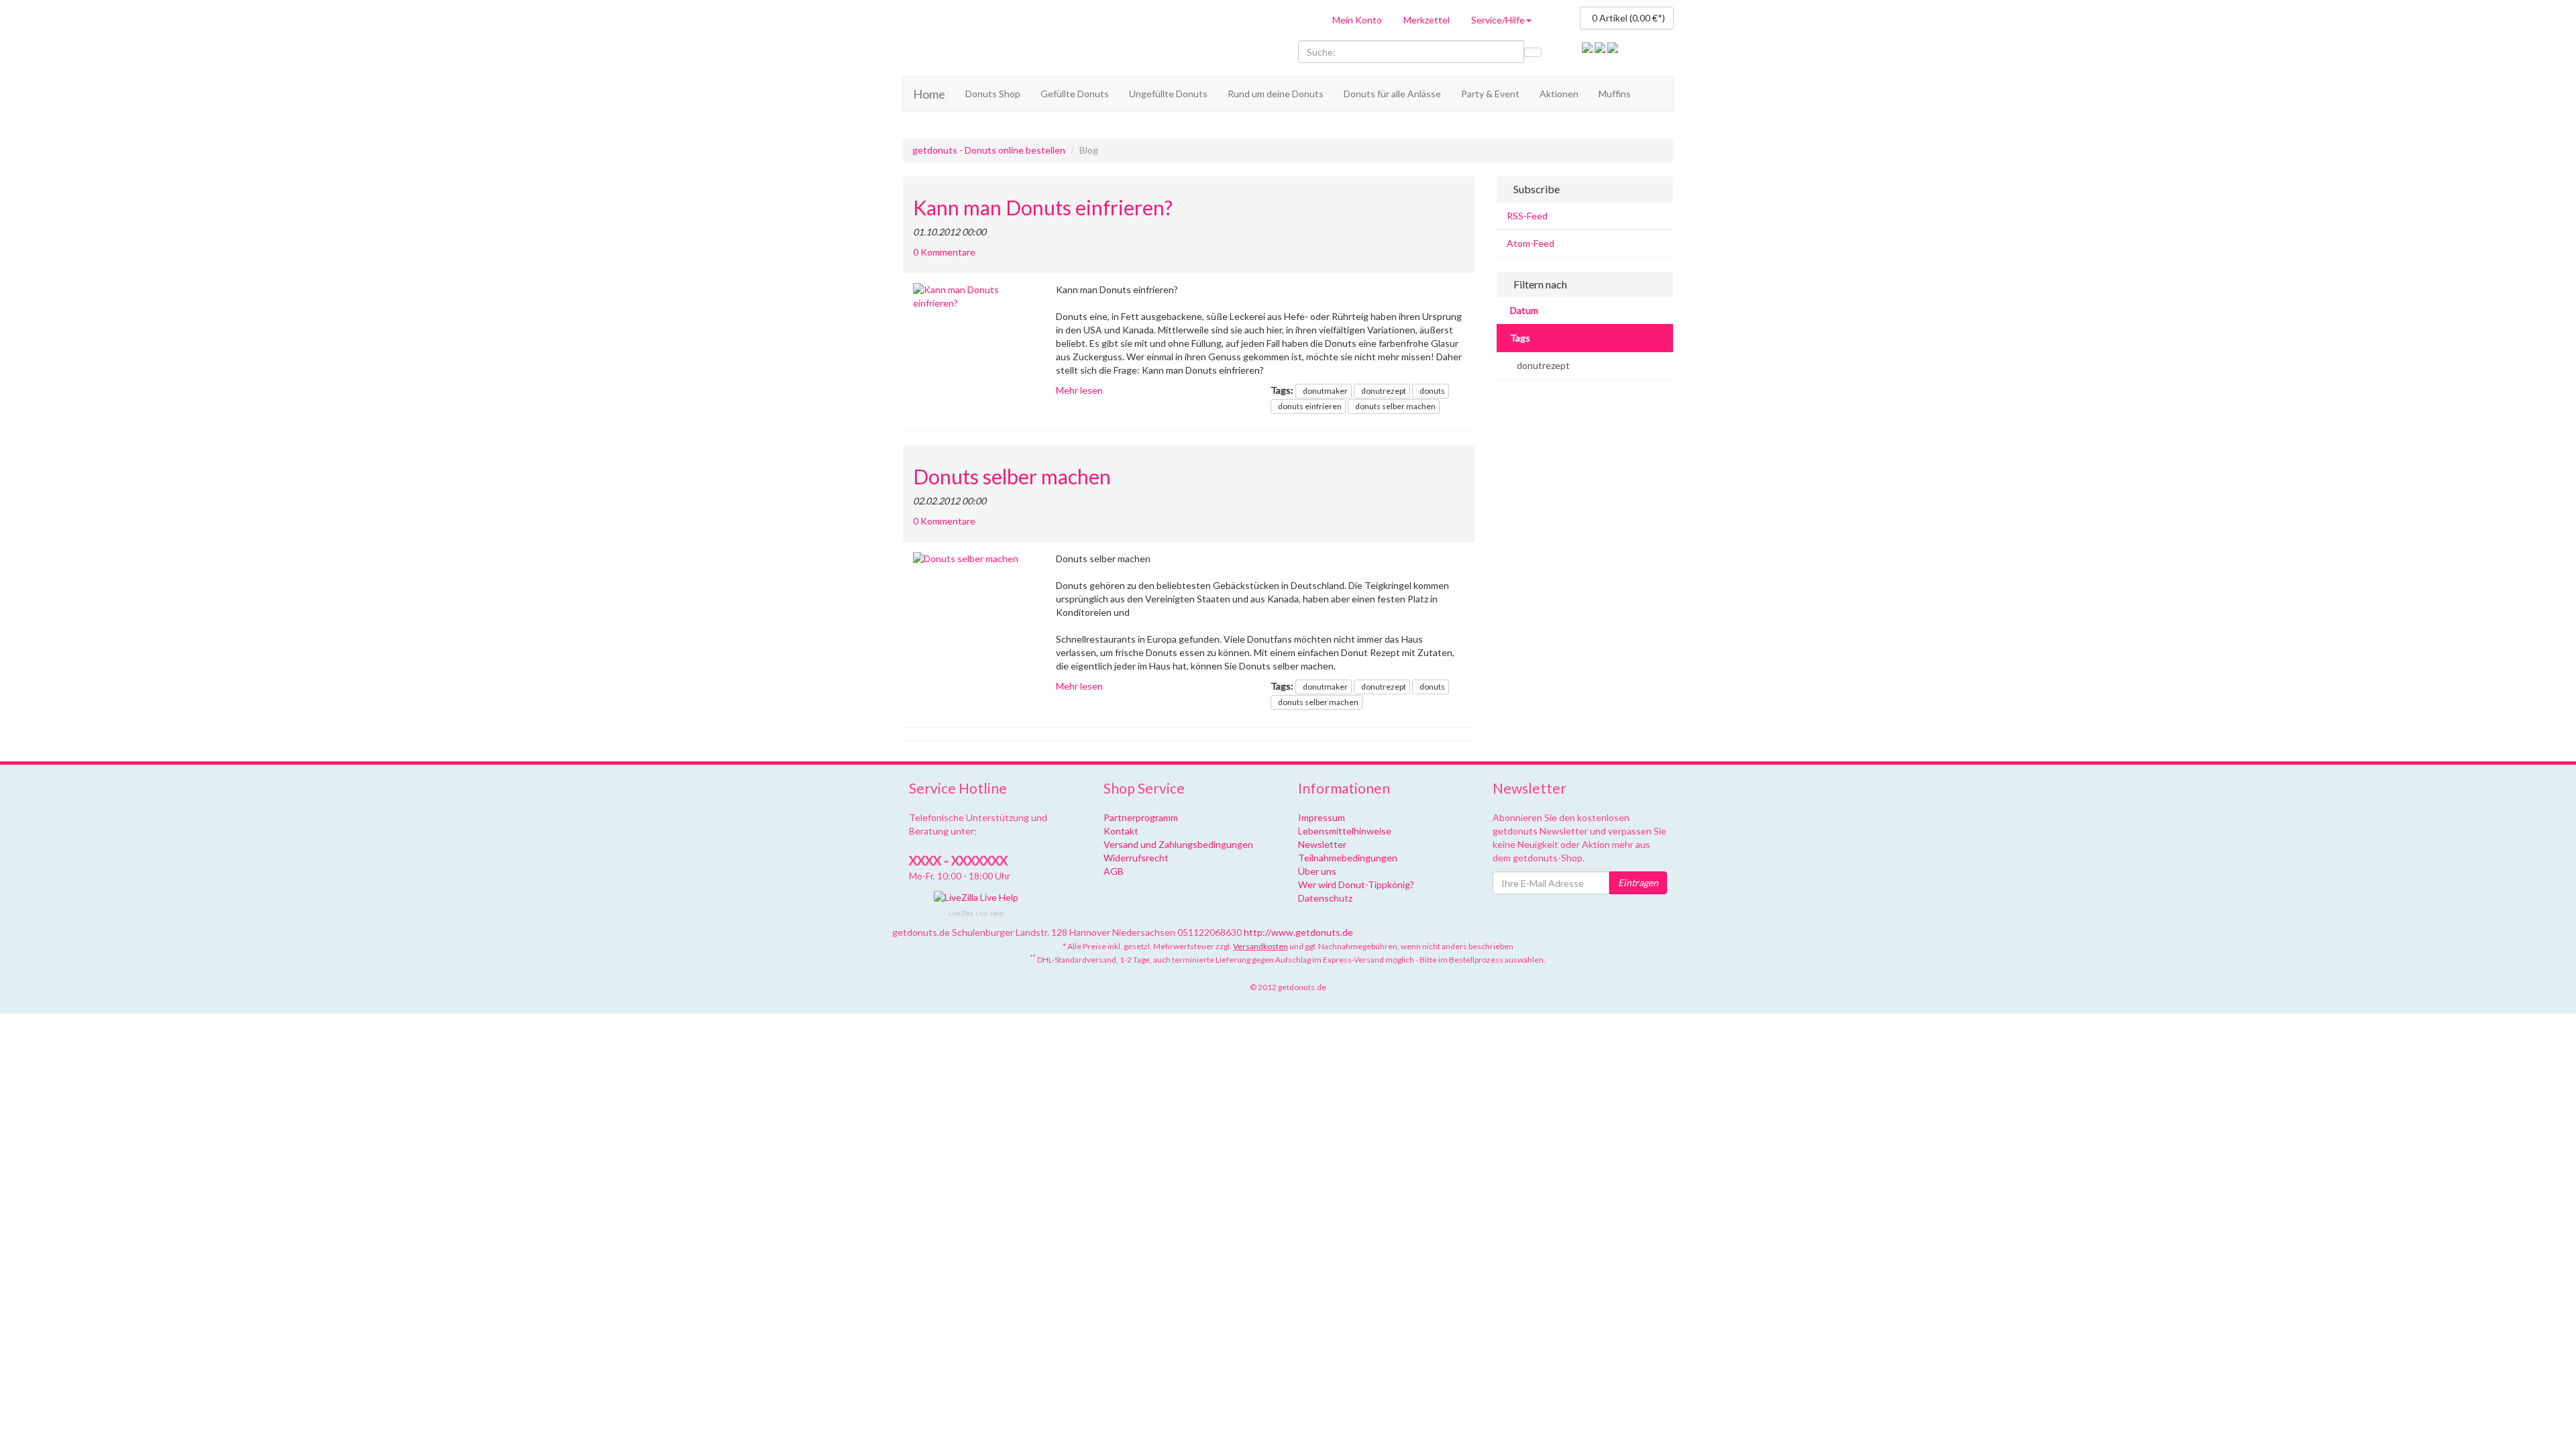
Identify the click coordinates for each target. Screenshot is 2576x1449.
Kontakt (1121, 831)
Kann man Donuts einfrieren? (1043, 208)
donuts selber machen (1395, 406)
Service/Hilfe (1498, 20)
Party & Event (1490, 94)
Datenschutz (1325, 898)
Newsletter (1322, 844)
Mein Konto (1357, 20)
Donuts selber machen (1012, 477)
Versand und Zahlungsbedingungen (1178, 844)
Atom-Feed (1531, 243)
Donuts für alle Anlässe (1392, 94)
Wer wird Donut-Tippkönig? (1356, 884)
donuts (1432, 391)
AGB (1114, 871)
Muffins (1615, 94)
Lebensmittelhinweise (1345, 831)
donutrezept (1384, 391)
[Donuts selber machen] (974, 559)
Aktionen (1559, 94)
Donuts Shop (993, 94)
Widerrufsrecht (1136, 858)
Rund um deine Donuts (1276, 94)
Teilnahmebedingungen (1348, 858)
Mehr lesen (1079, 390)
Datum (1524, 310)
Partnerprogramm (1141, 817)
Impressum (1322, 817)
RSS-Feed (1527, 216)
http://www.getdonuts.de (1298, 932)
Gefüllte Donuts (1075, 94)
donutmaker (1325, 391)
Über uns (1317, 871)
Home (929, 94)
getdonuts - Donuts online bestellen (989, 150)
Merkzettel (1427, 20)
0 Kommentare (944, 252)
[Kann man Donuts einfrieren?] (974, 297)
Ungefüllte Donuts (1168, 94)
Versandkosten (1260, 946)
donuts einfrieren (1310, 406)
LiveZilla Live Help (976, 913)
